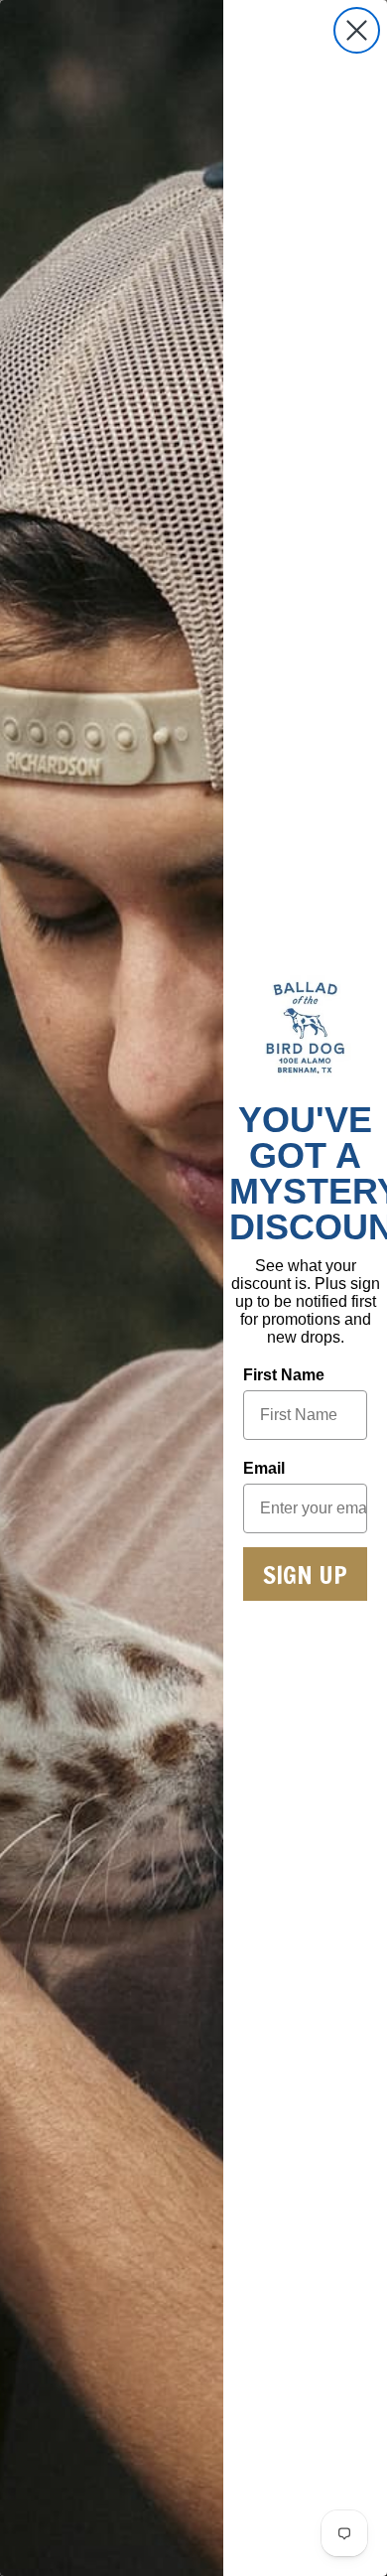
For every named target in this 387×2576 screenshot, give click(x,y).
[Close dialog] (357, 30)
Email (264, 1468)
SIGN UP (305, 1574)
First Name (284, 1375)
